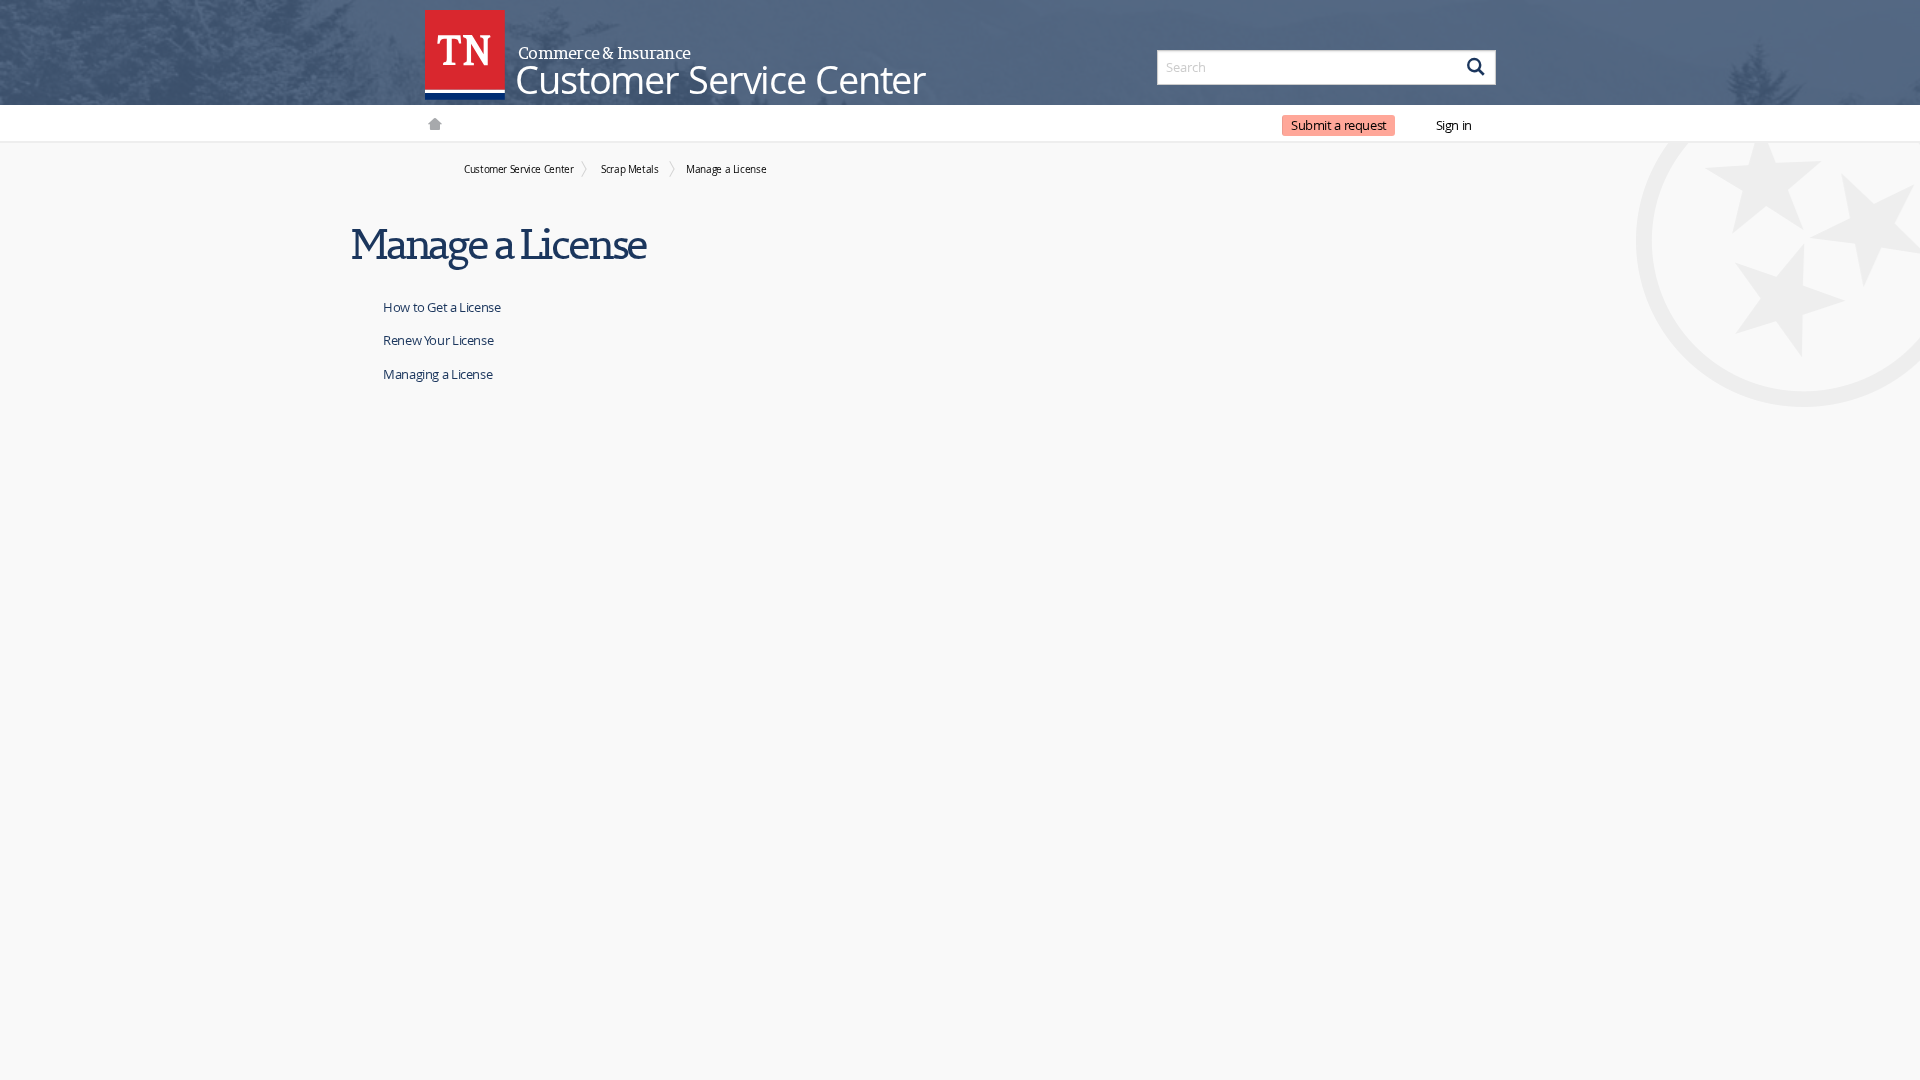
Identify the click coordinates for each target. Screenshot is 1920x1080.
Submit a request (1339, 125)
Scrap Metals (630, 169)
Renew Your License (438, 340)
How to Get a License (442, 307)
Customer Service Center (518, 169)
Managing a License (437, 374)
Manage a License (726, 169)
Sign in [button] (1454, 125)
